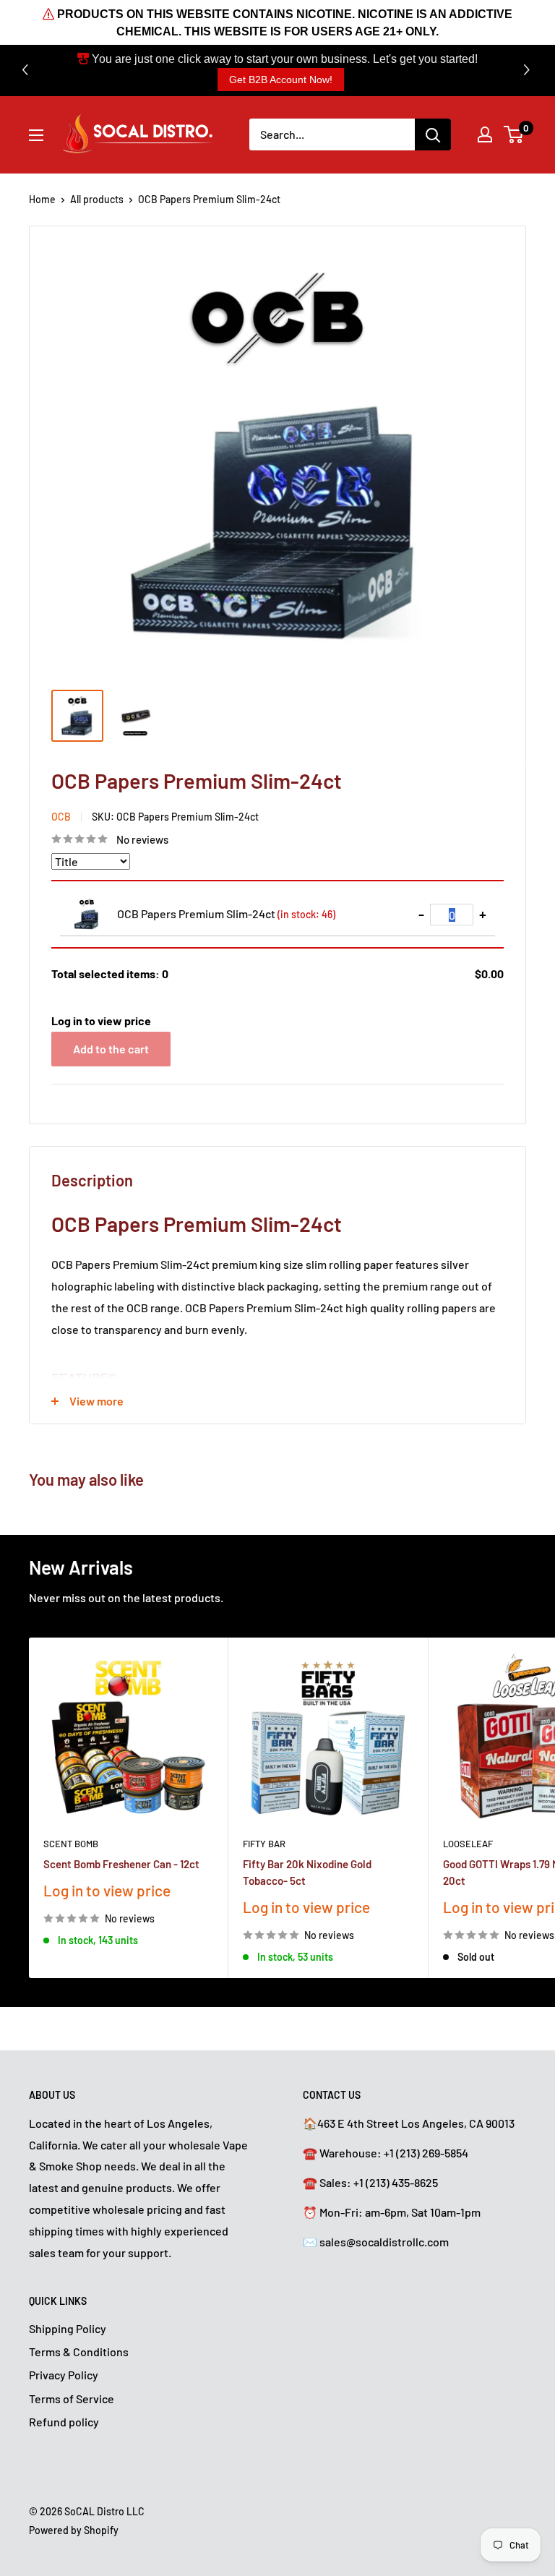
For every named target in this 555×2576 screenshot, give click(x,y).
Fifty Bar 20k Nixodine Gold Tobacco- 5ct (307, 1872)
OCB (61, 817)
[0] (514, 134)
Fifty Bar (264, 1844)
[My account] (485, 134)
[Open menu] (36, 135)
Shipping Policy (68, 2328)
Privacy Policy (64, 2375)
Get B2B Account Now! (281, 80)
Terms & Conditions (79, 2352)
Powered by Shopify (74, 2530)
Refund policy (64, 2422)
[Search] (433, 134)
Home (42, 199)
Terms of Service (72, 2399)
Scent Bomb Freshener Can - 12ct (121, 1864)
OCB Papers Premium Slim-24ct (226, 913)
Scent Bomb (71, 1844)
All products (97, 199)
